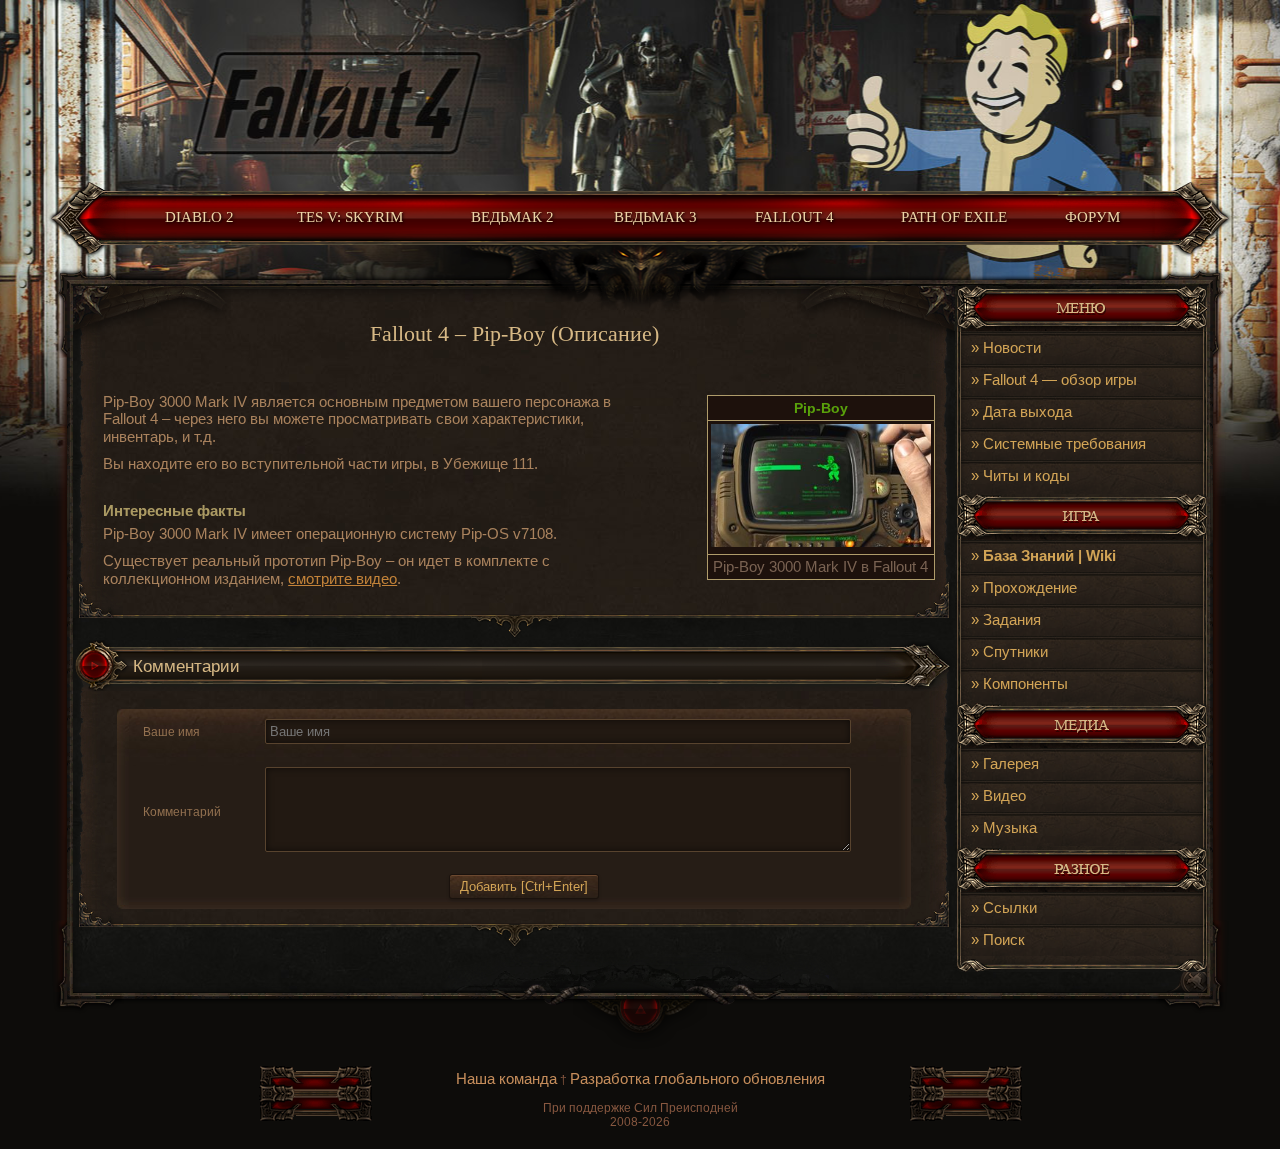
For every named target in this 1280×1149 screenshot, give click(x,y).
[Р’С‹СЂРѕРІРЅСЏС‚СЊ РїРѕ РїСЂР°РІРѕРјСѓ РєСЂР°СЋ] (421, 755)
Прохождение (1030, 587)
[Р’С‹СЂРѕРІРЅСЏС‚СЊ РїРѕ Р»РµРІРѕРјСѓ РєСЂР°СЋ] (374, 755)
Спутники (1015, 651)
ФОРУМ (1092, 217)
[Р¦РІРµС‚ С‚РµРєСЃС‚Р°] (446, 755)
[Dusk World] (640, 90)
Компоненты (1025, 683)
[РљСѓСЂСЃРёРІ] (300, 755)
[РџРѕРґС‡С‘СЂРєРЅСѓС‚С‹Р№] (347, 755)
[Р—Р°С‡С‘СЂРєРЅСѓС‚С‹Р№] (323, 755)
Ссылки (1010, 907)
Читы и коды (1026, 475)
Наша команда (506, 1078)
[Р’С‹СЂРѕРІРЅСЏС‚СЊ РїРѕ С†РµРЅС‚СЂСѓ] (397, 755)
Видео (1004, 795)
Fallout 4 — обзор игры (1060, 379)
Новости (1012, 347)
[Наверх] (640, 1024)
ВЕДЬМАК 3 (655, 217)
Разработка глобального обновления (697, 1078)
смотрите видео (342, 578)
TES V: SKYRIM (350, 217)
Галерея (1011, 763)
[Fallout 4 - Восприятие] (821, 541)
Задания (1012, 619)
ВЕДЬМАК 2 (512, 217)
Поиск (1004, 939)
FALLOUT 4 (794, 217)
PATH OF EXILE (954, 217)
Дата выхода (1027, 411)
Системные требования (1064, 443)
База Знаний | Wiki (1049, 555)
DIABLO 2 (199, 217)
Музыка (1010, 827)
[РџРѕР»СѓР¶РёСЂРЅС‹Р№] (277, 755)
